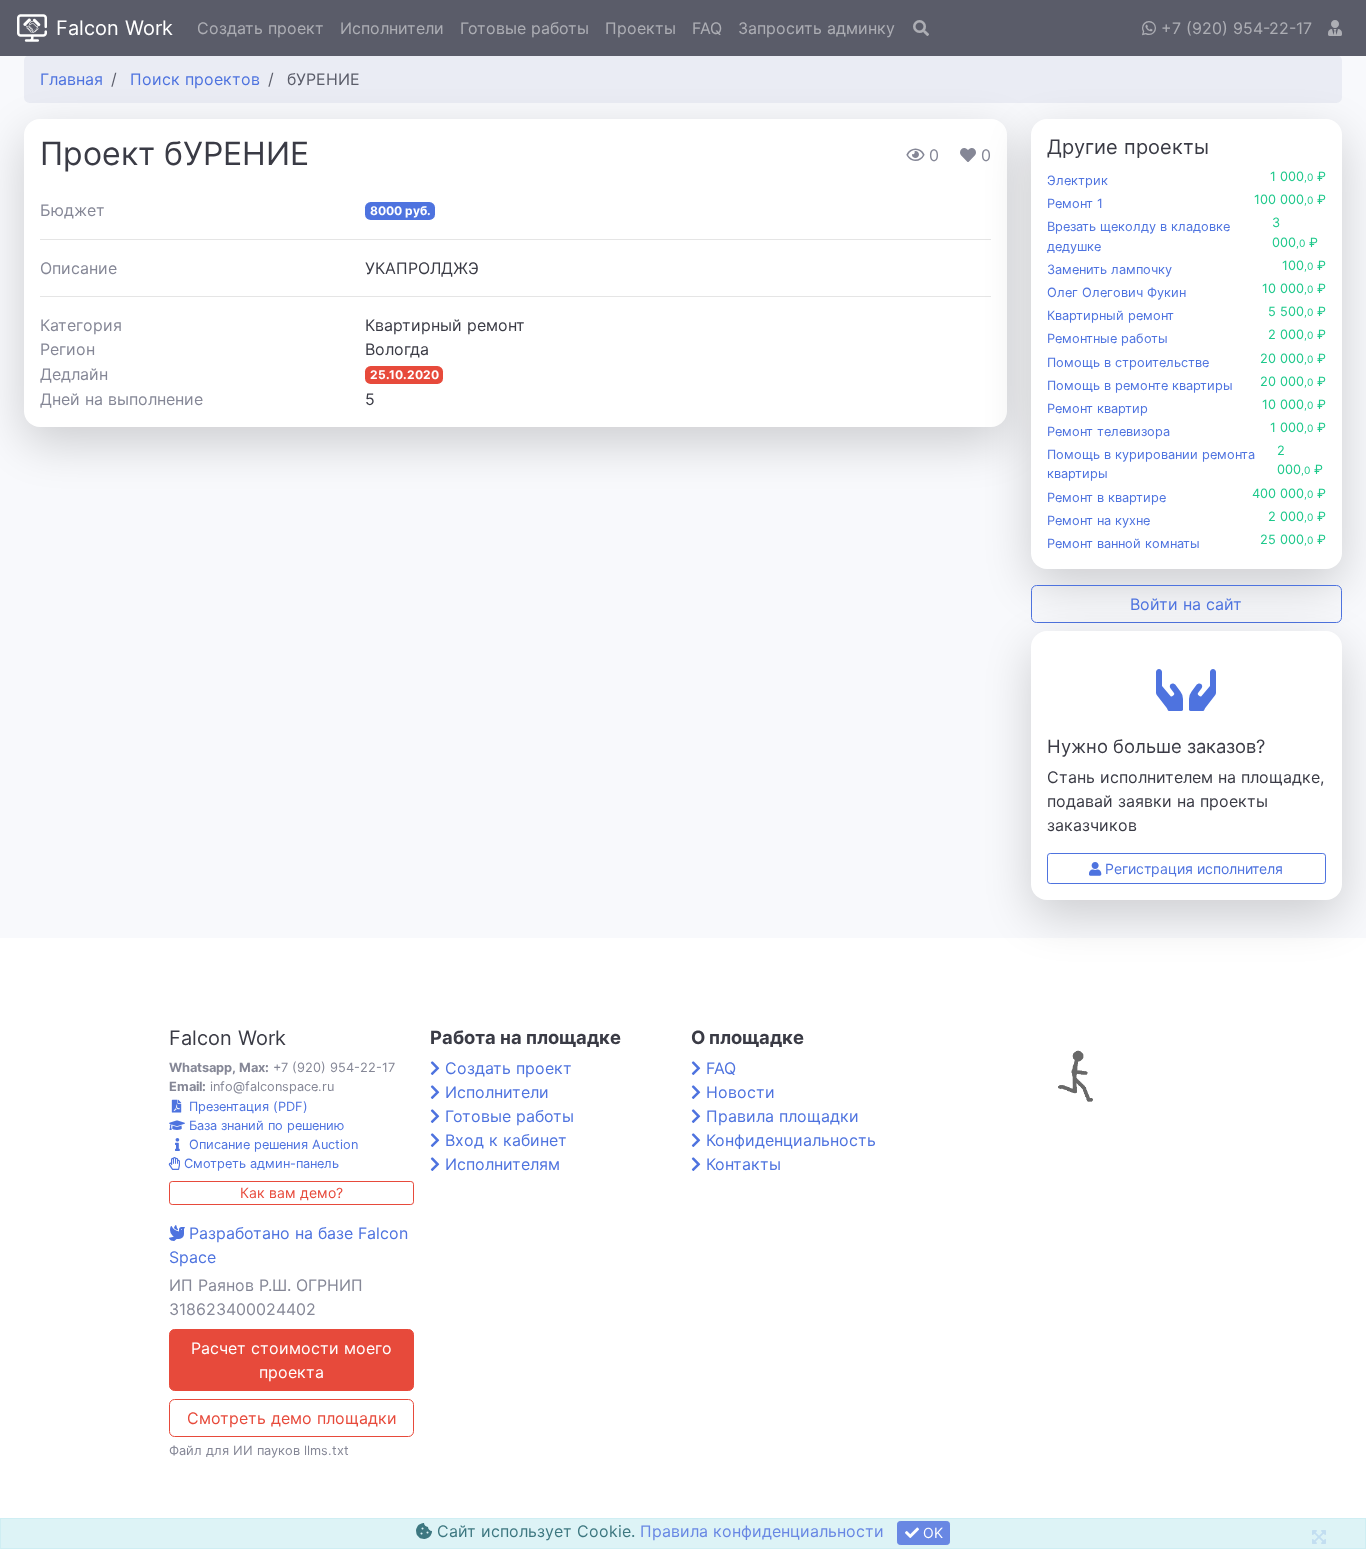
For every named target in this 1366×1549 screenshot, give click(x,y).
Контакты (743, 1164)
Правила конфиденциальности (762, 1531)
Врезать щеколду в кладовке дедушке (1138, 236)
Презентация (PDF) (246, 1106)
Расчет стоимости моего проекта (291, 1360)
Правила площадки (782, 1116)
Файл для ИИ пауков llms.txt (259, 1450)
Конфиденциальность (791, 1140)
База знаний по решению (264, 1125)
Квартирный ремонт (1110, 315)
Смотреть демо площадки (292, 1418)
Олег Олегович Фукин (1116, 292)
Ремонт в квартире (1106, 497)
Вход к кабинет (506, 1140)
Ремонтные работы (1107, 338)
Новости (740, 1092)
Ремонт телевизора (1108, 431)
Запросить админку (816, 28)
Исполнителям (502, 1164)
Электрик (1077, 180)
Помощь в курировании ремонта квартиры (1151, 464)
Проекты (640, 28)
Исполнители (392, 28)
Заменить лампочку (1109, 269)
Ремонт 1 (1075, 203)
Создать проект (260, 28)
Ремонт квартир (1097, 408)
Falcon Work (114, 28)
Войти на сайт (1186, 604)
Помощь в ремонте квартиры (1140, 385)
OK (931, 1532)
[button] (1335, 28)
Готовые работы (524, 28)
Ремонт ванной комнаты (1123, 543)
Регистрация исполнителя (1192, 868)
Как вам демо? (291, 1192)
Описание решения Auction (271, 1144)
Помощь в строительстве (1128, 362)
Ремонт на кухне (1098, 520)
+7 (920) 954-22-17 (1234, 28)
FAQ (707, 28)
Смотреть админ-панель (259, 1163)
